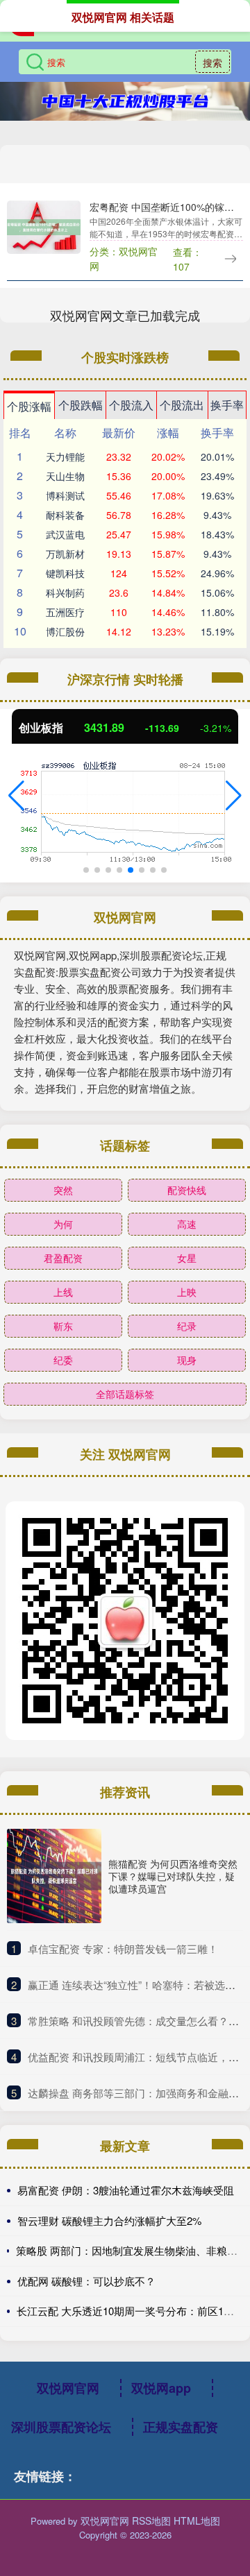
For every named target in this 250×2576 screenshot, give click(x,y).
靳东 (63, 1326)
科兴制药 (65, 592)
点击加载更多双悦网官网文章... (125, 315)
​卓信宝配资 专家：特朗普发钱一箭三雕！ (123, 1948)
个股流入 (131, 405)
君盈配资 (63, 1258)
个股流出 (182, 405)
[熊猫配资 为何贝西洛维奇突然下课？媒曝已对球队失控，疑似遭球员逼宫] (54, 1876)
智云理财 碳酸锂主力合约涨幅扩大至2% (109, 2220)
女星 (187, 1258)
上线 (63, 1292)
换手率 (227, 405)
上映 (187, 1292)
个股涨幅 (29, 406)
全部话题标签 (125, 1394)
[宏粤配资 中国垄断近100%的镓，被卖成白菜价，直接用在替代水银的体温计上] (44, 225)
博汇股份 (65, 631)
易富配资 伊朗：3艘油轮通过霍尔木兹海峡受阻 (126, 2190)
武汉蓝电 (65, 534)
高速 (187, 1224)
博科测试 (65, 495)
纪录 (187, 1326)
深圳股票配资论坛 (61, 2427)
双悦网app (161, 2388)
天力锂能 (65, 457)
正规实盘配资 (181, 2427)
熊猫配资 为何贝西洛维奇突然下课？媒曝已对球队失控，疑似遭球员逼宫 (173, 1876)
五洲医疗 (65, 612)
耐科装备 (65, 515)
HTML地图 (197, 2520)
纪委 (63, 1360)
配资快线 (187, 1190)
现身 (187, 1360)
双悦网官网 (68, 2388)
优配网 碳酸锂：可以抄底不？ (86, 2281)
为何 (63, 1224)
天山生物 (65, 476)
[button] (16, 796)
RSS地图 (151, 2520)
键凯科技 (65, 573)
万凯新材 (65, 554)
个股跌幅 (81, 405)
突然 (63, 1190)
